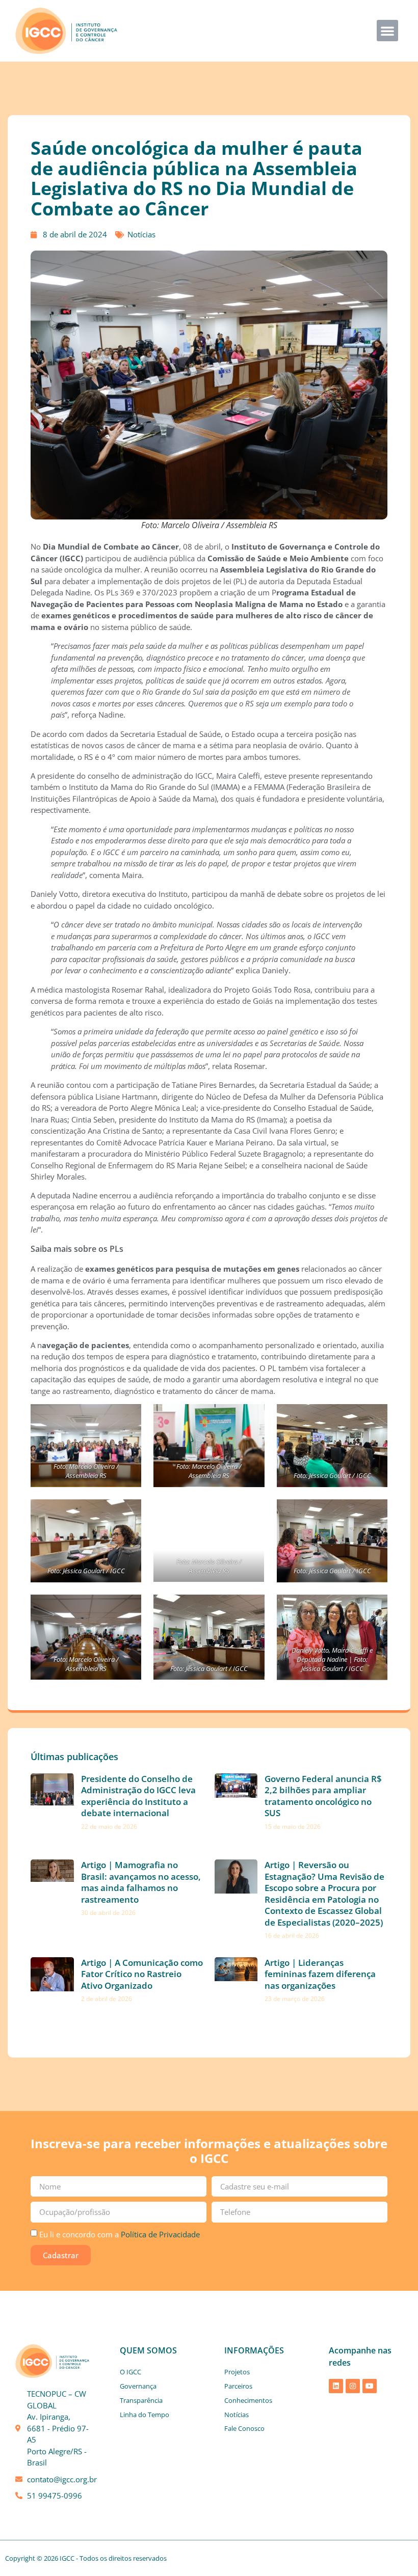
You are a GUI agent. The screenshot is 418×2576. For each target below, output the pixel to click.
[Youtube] (370, 2386)
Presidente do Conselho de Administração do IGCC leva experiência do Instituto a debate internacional (138, 1796)
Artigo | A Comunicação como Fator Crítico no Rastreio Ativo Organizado (142, 1974)
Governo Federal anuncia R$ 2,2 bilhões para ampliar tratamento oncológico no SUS (323, 1796)
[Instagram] (353, 2386)
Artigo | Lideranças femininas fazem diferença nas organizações (320, 1974)
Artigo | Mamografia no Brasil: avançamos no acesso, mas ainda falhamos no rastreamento (141, 1882)
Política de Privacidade (160, 2234)
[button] (387, 31)
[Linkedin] (336, 2386)
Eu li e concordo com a (120, 2234)
